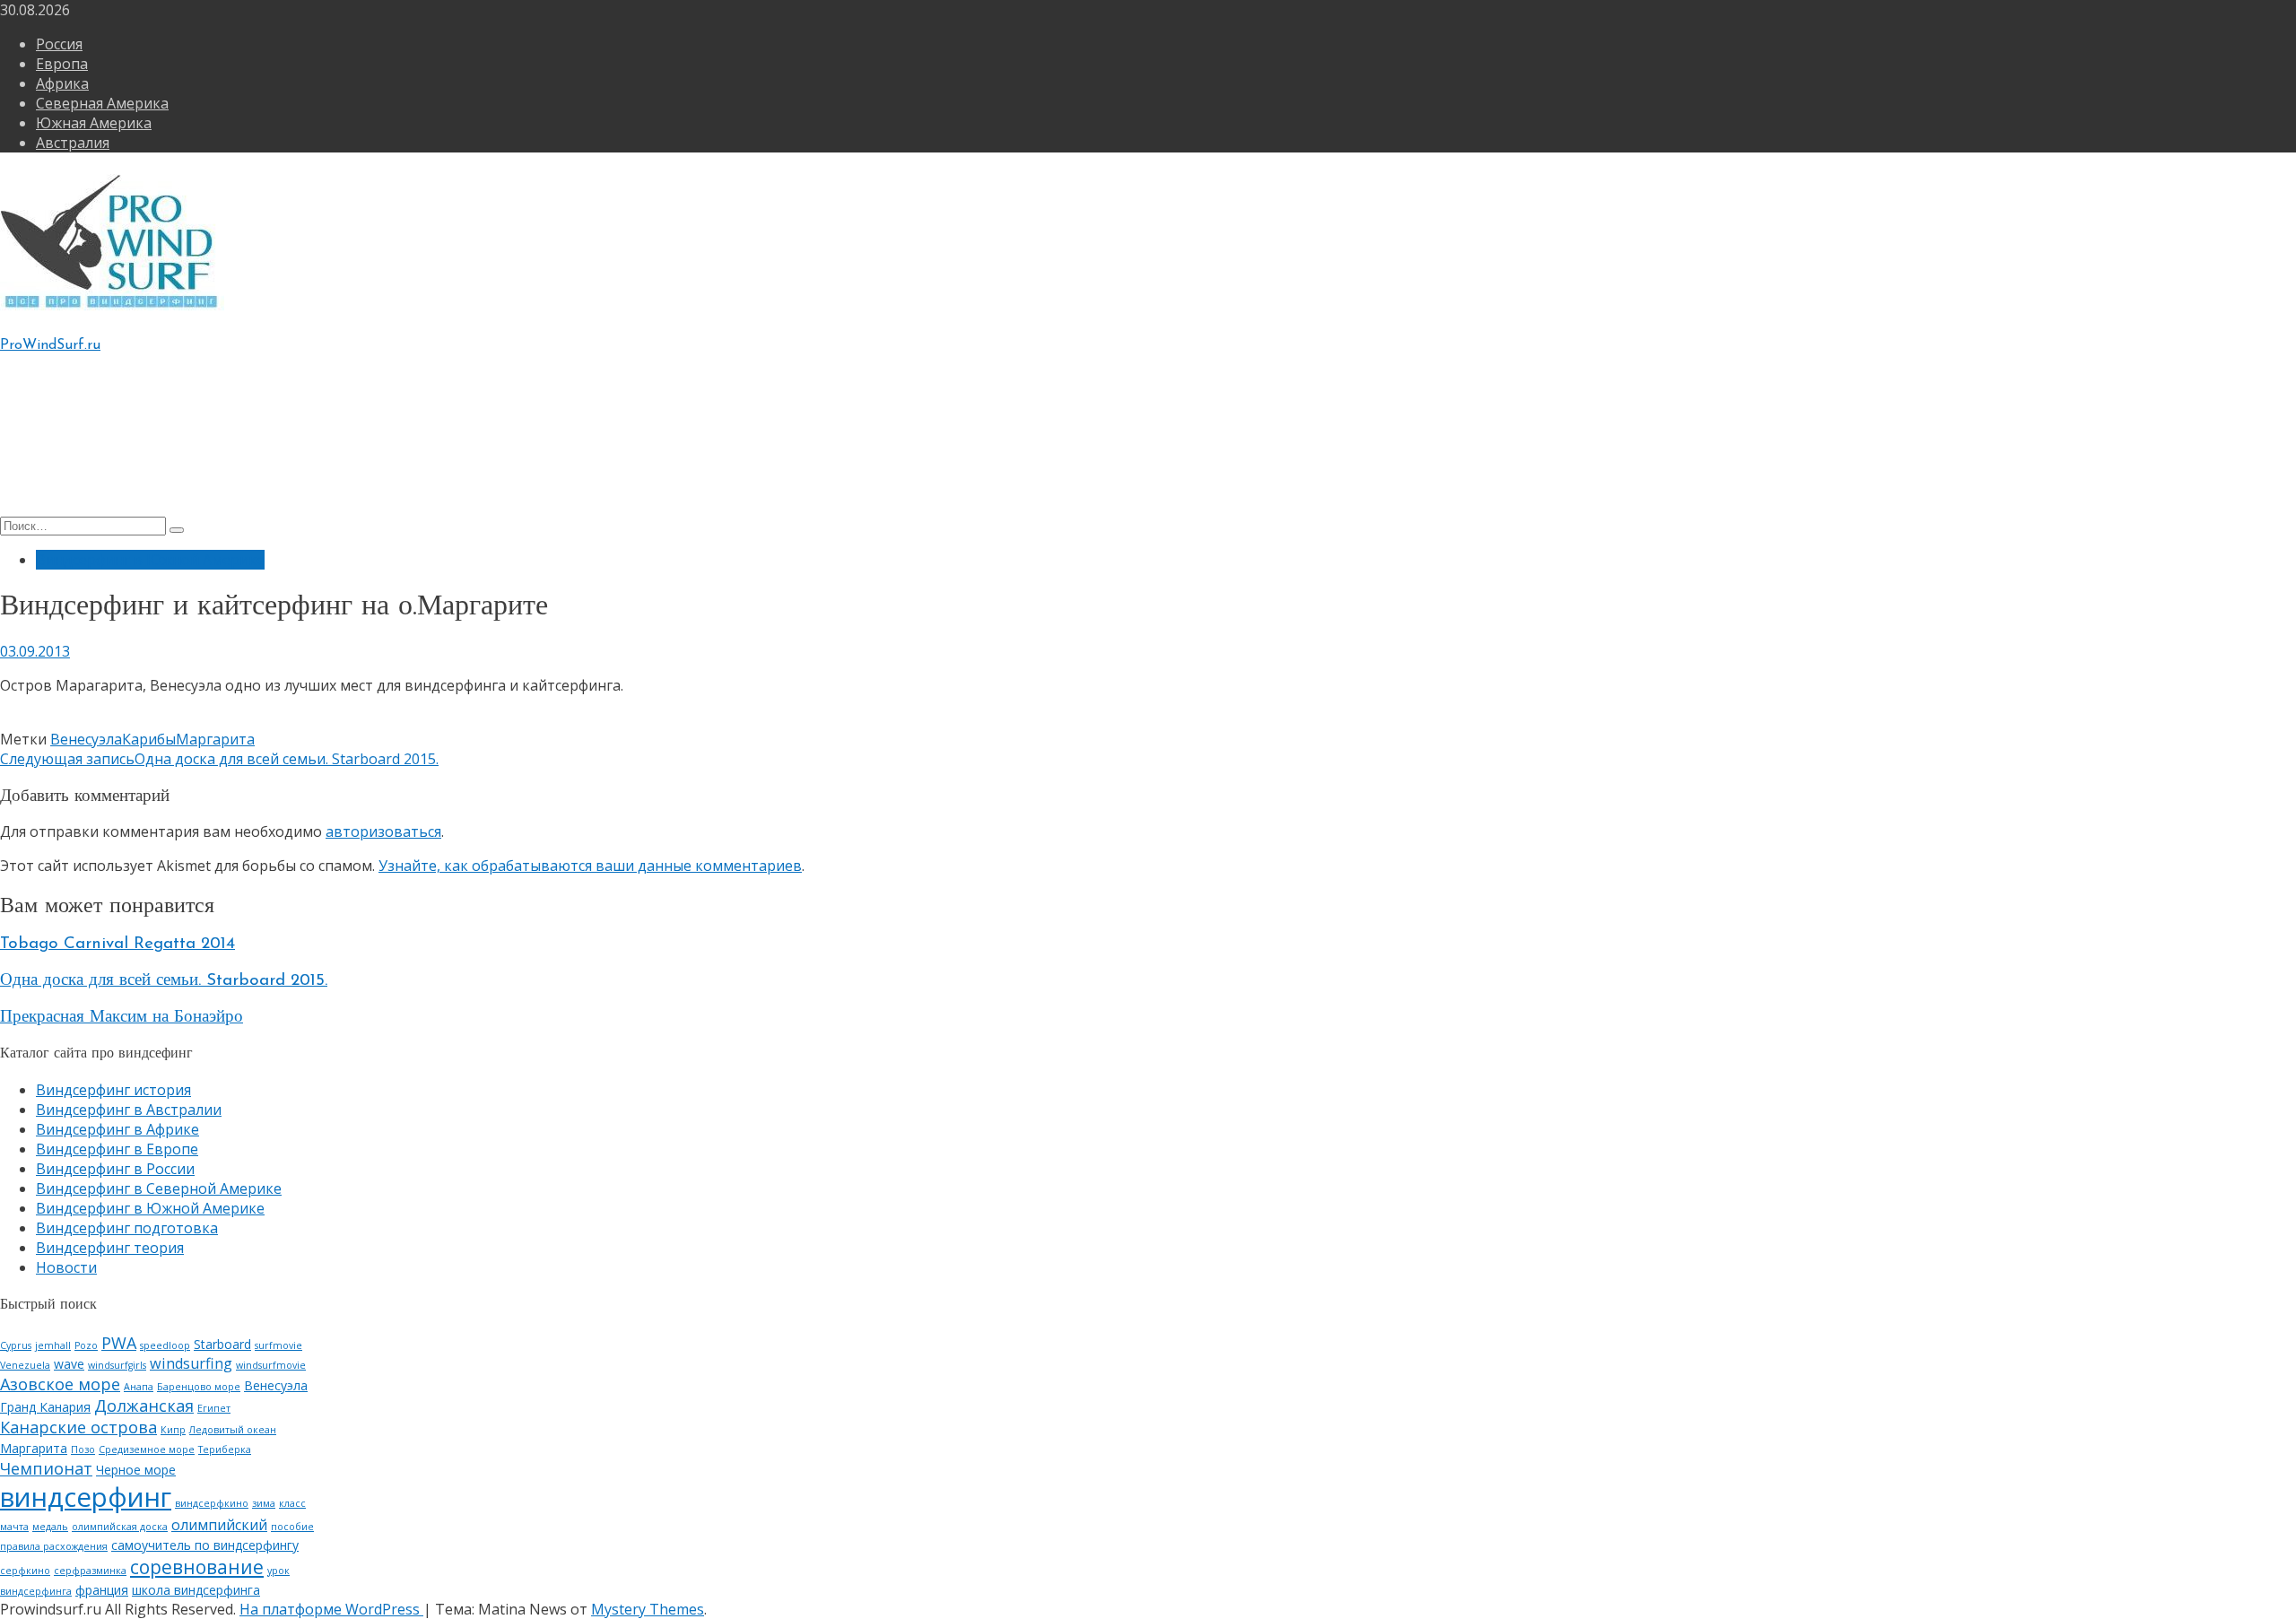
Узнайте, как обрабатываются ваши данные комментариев (590, 866)
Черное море (136, 1470)
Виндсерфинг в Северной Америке (159, 1188)
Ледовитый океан (233, 1430)
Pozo (86, 1345)
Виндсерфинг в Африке (117, 1129)
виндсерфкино (212, 1503)
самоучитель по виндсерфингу (205, 1545)
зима (264, 1503)
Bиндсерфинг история (113, 431)
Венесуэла (86, 739)
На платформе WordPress (331, 1609)
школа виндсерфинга (196, 1590)
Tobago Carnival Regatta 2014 (117, 944)
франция (102, 1590)
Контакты (71, 491)
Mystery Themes (648, 1609)
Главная (65, 412)
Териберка (225, 1449)
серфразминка (90, 1571)
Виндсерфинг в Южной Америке (150, 560)
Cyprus (16, 1345)
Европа (62, 64)
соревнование (197, 1567)
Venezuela (25, 1365)
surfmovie (278, 1345)
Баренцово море (199, 1387)
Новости (66, 1267)
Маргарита (215, 739)
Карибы (149, 739)
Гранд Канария (45, 1407)
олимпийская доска (120, 1527)
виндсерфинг (86, 1497)
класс (292, 1503)
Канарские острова (78, 1427)
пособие (292, 1527)
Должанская (144, 1406)
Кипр (173, 1430)
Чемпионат (46, 1468)
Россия (59, 44)
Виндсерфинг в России (115, 1169)
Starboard (222, 1344)
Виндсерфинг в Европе (117, 1149)
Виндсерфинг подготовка (127, 471)
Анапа (139, 1387)
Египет (214, 1408)
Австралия (73, 143)
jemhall (53, 1345)
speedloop (165, 1345)
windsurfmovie (271, 1365)
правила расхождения (54, 1546)
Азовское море (60, 1384)
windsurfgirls (117, 1365)
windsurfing (191, 1363)
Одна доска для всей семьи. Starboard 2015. (164, 981)
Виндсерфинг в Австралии (129, 1110)
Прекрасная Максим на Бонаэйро (122, 1018)
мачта (14, 1527)
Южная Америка (94, 123)
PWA (119, 1343)
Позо (83, 1449)
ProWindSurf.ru (50, 345)
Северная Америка (102, 103)
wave (69, 1364)
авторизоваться (383, 831)
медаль (50, 1527)
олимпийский (219, 1525)
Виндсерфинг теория (110, 451)
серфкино (25, 1571)
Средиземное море (147, 1449)
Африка (62, 83)
